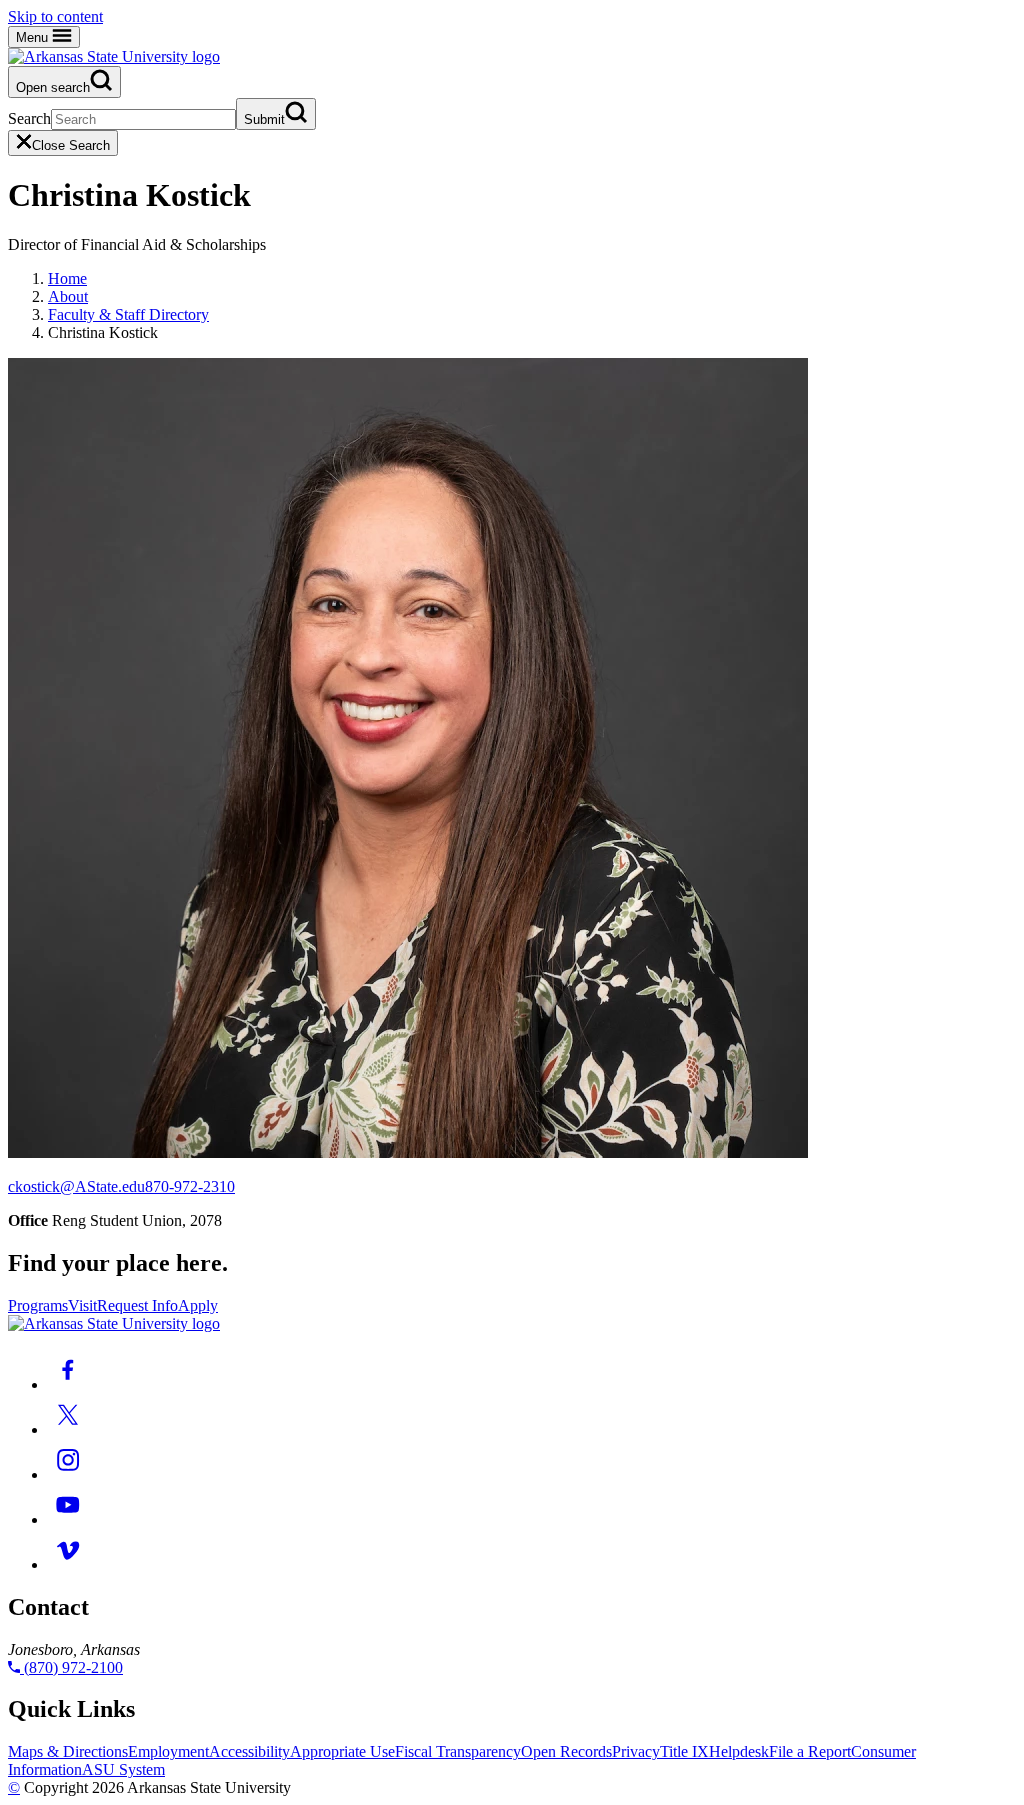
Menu (34, 37)
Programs (38, 1305)
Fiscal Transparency (458, 1751)
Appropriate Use (342, 1751)
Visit (82, 1305)
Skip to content (55, 16)
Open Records (566, 1751)
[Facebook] (68, 1384)
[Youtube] (68, 1519)
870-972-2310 (190, 1186)
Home (67, 278)
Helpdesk (739, 1751)
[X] (68, 1429)
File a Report (810, 1751)
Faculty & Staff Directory (128, 314)
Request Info (137, 1305)
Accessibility (249, 1751)
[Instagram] (68, 1474)
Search (29, 118)
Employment (168, 1751)
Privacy (636, 1751)
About (68, 296)
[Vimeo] (68, 1564)
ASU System (123, 1769)
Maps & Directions (68, 1751)
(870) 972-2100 (71, 1667)
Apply (198, 1305)
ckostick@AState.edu (76, 1186)
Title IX (684, 1751)
